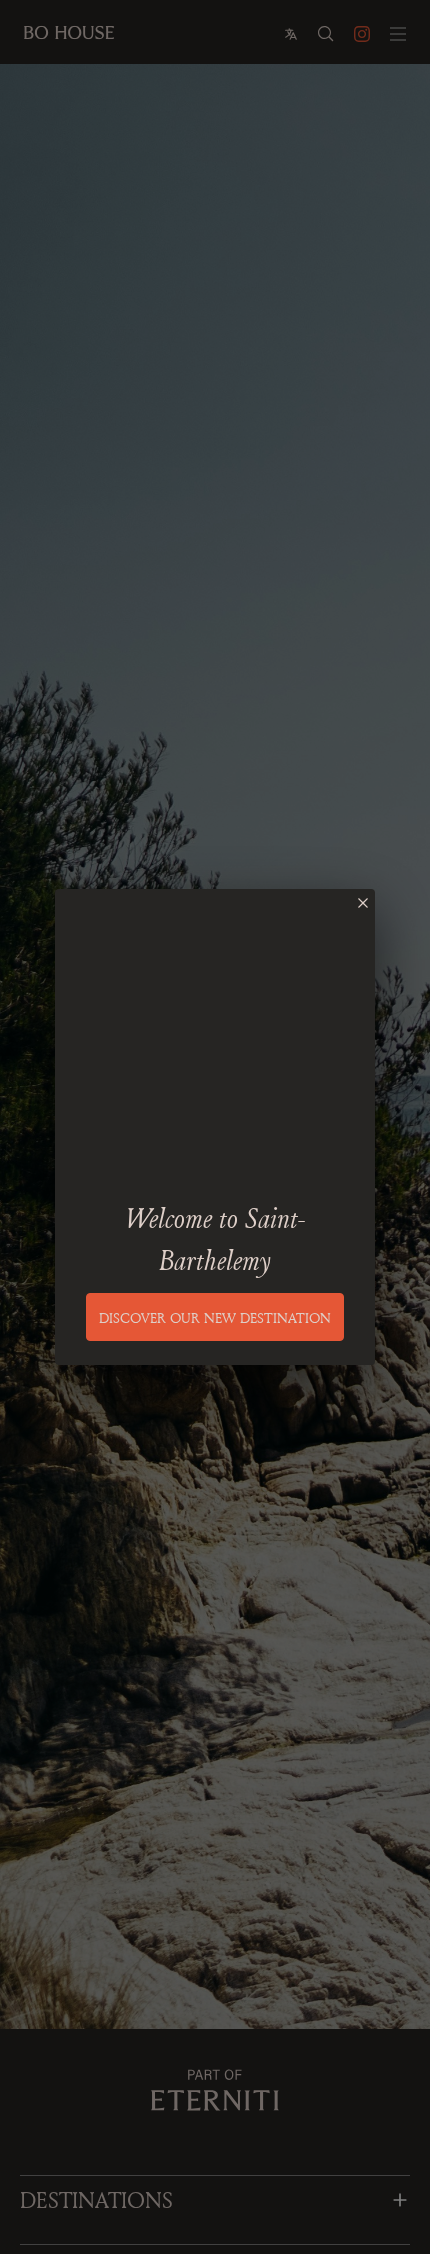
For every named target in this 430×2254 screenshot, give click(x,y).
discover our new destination (215, 1317)
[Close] (363, 903)
